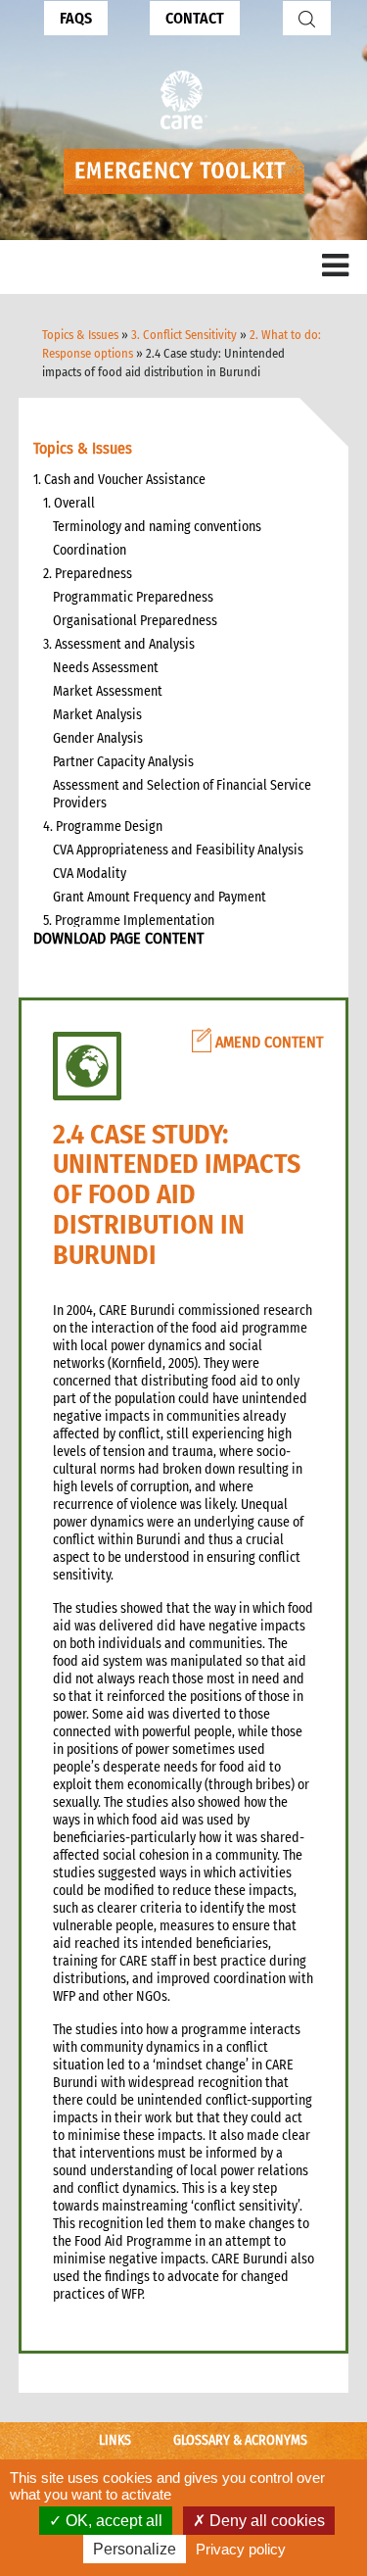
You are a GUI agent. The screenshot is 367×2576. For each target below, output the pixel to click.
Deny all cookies (265, 2521)
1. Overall (69, 503)
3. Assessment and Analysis (119, 644)
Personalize (135, 2549)
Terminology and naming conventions (157, 527)
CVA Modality (90, 874)
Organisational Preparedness (135, 621)
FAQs (76, 18)
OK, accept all (112, 2521)
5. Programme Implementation (129, 921)
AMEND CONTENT (267, 1042)
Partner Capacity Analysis (123, 762)
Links (115, 2440)
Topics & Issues (80, 335)
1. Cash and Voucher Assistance (119, 480)
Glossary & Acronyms (240, 2440)
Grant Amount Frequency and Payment (160, 897)
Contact (195, 18)
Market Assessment (108, 691)
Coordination (90, 550)
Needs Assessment (106, 668)
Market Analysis (97, 715)
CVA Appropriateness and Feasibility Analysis (178, 850)
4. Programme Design (103, 826)
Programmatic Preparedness (133, 597)
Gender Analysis (98, 738)
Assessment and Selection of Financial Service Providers (182, 794)
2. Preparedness (88, 574)
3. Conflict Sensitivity (184, 335)
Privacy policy (241, 2549)
